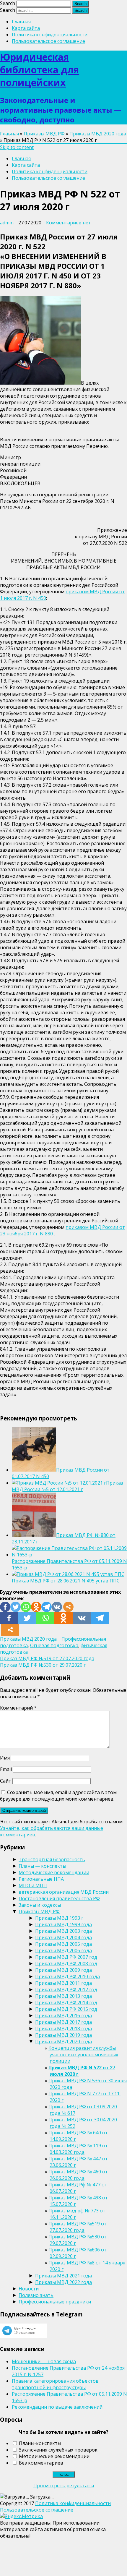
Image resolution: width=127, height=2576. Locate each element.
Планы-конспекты (40, 2443)
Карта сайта (26, 28)
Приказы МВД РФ (44, 134)
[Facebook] (5, 1607)
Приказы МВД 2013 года (63, 1996)
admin (7, 223)
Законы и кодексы (40, 1905)
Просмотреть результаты (64, 2486)
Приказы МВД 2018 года (63, 2029)
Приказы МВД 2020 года (98, 134)
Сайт (6, 1781)
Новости (29, 2289)
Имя (5, 1758)
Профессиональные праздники (55, 2302)
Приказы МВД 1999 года (63, 1924)
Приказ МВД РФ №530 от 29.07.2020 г (43, 1665)
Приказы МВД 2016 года (63, 2016)
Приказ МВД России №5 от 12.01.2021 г (67, 1486)
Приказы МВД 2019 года (63, 2035)
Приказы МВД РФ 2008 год (66, 1963)
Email (6, 1769)
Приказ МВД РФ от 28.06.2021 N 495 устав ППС (66, 1581)
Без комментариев (41, 2463)
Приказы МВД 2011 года (63, 1983)
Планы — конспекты (42, 1866)
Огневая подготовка (54, 1645)
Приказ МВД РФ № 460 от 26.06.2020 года (78, 2175)
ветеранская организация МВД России (64, 1892)
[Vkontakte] (57, 1607)
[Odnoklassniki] (36, 1607)
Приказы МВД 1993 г (59, 1918)
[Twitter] (16, 1607)
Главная (21, 22)
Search (8, 3)
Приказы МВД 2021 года (63, 2276)
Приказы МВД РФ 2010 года (67, 1976)
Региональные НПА (41, 1879)
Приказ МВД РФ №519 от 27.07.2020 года (47, 1658)
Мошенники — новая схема (44, 2361)
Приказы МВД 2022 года (63, 2282)
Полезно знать (36, 2295)
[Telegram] (47, 1607)
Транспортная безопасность (52, 1859)
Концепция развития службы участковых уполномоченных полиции (83, 2055)
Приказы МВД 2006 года (63, 1950)
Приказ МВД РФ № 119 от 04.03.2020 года (78, 2149)
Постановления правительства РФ (59, 1898)
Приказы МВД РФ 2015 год (66, 2009)
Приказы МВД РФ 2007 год (66, 1957)
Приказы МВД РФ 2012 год (66, 1989)
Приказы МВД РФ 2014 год (66, 2003)
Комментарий (18, 1708)
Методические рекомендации (54, 1872)
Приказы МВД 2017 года (63, 2022)
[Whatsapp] (26, 1607)
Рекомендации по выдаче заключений (57, 2407)
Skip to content (17, 147)
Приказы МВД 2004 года (63, 1937)
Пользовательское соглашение (48, 41)
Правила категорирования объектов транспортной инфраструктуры (55, 2384)
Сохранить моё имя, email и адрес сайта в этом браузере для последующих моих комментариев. (58, 1796)
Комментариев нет (69, 223)
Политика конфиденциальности (50, 35)
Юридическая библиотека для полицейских (39, 70)
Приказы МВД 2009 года (63, 1970)
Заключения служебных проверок (58, 2450)
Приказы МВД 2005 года (63, 1944)
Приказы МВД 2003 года (63, 1931)
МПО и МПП (33, 1885)
